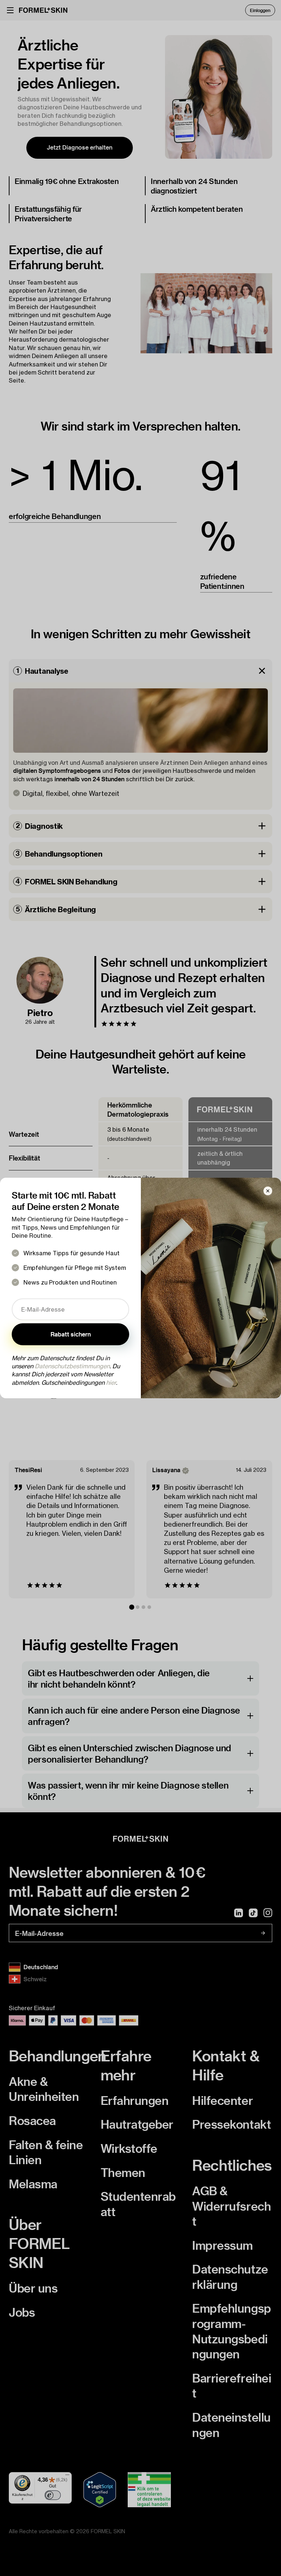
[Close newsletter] (268, 1191)
